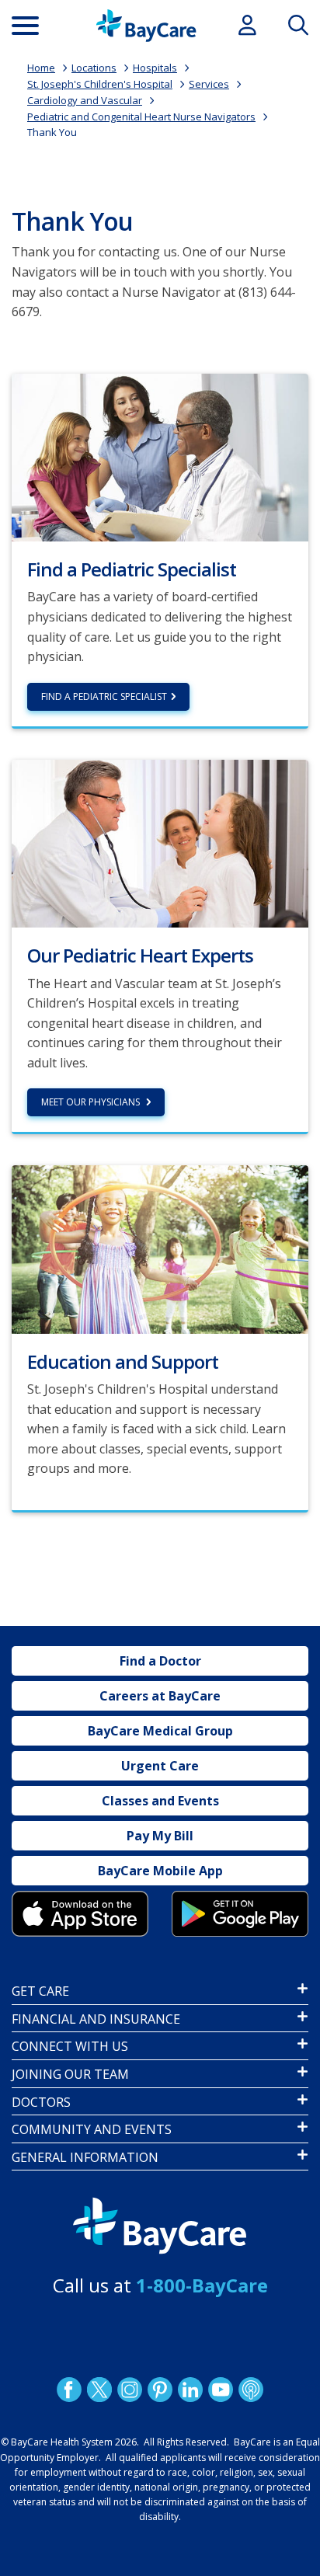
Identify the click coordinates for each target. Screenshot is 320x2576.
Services (209, 84)
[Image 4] (240, 1914)
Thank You (52, 132)
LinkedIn (190, 2389)
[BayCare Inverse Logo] (160, 2226)
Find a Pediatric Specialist (104, 696)
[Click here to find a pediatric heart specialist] (160, 456)
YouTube (221, 2389)
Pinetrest (160, 2389)
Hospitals (155, 68)
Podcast (251, 2389)
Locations (94, 68)
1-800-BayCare (202, 2285)
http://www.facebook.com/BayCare (69, 2389)
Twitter (99, 2389)
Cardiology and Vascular (85, 100)
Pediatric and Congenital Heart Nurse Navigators (141, 117)
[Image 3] (80, 1914)
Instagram (130, 2389)
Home (41, 68)
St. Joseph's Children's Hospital (100, 84)
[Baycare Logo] (146, 26)
